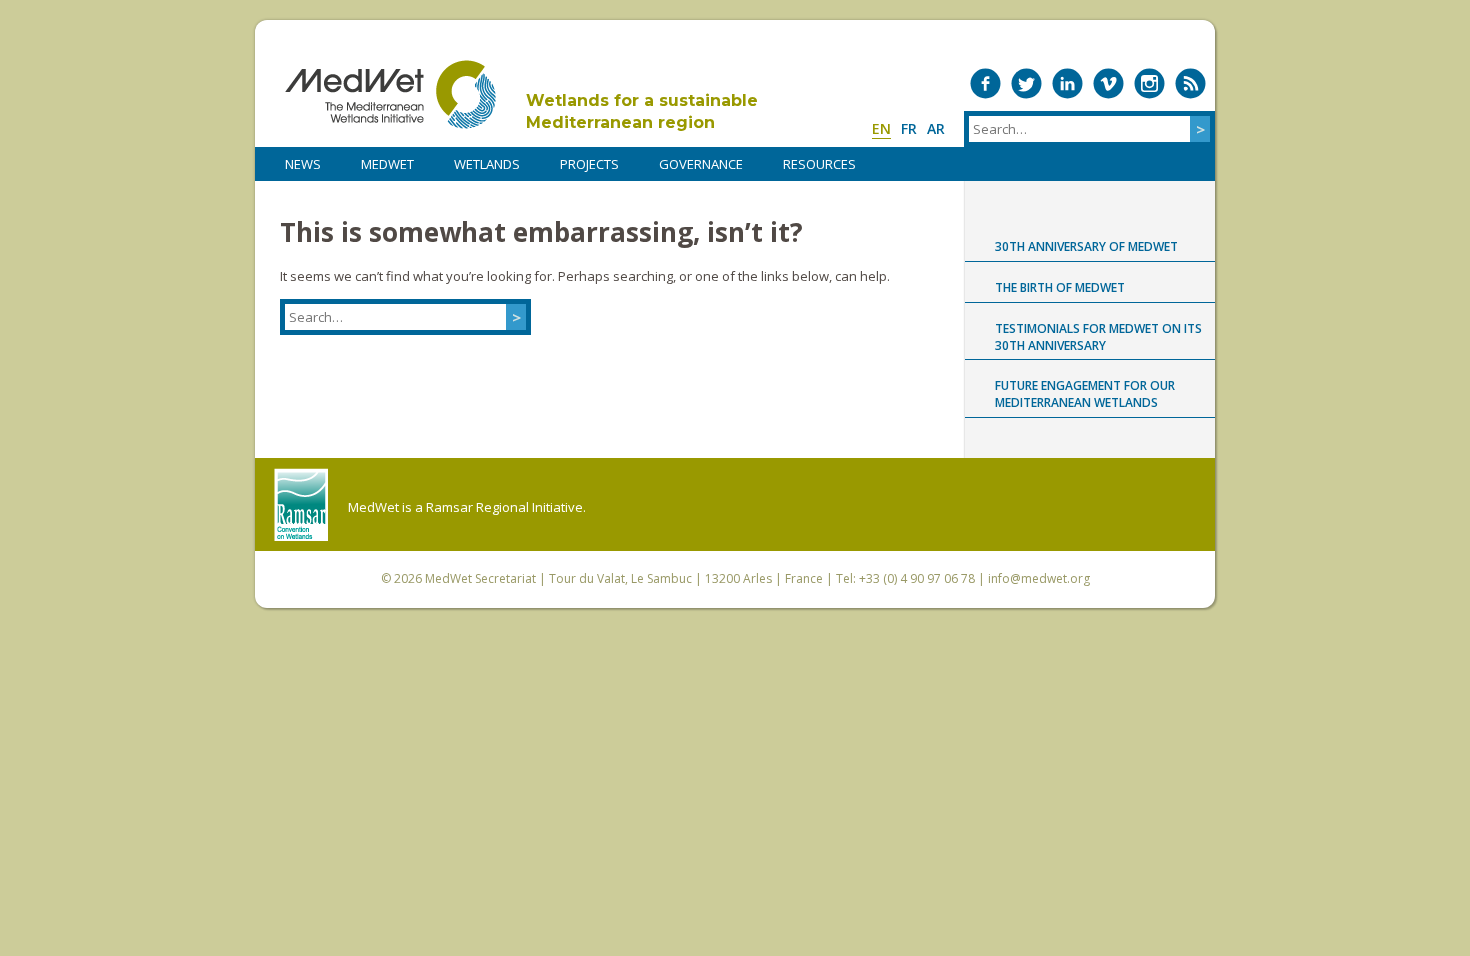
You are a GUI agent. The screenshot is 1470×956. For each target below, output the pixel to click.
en (881, 128)
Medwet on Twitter (1026, 83)
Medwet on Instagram (1149, 83)
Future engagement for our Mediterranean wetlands (1085, 394)
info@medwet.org (1039, 578)
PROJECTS (589, 164)
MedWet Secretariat (480, 578)
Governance (701, 164)
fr (909, 128)
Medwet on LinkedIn (1067, 83)
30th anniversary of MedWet (1086, 246)
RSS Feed (1190, 83)
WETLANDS (487, 164)
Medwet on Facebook (985, 83)
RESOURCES (819, 164)
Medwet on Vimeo (1108, 83)
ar (936, 128)
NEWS (303, 164)
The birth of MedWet (1060, 287)
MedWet (390, 94)
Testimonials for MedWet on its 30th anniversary (1098, 337)
